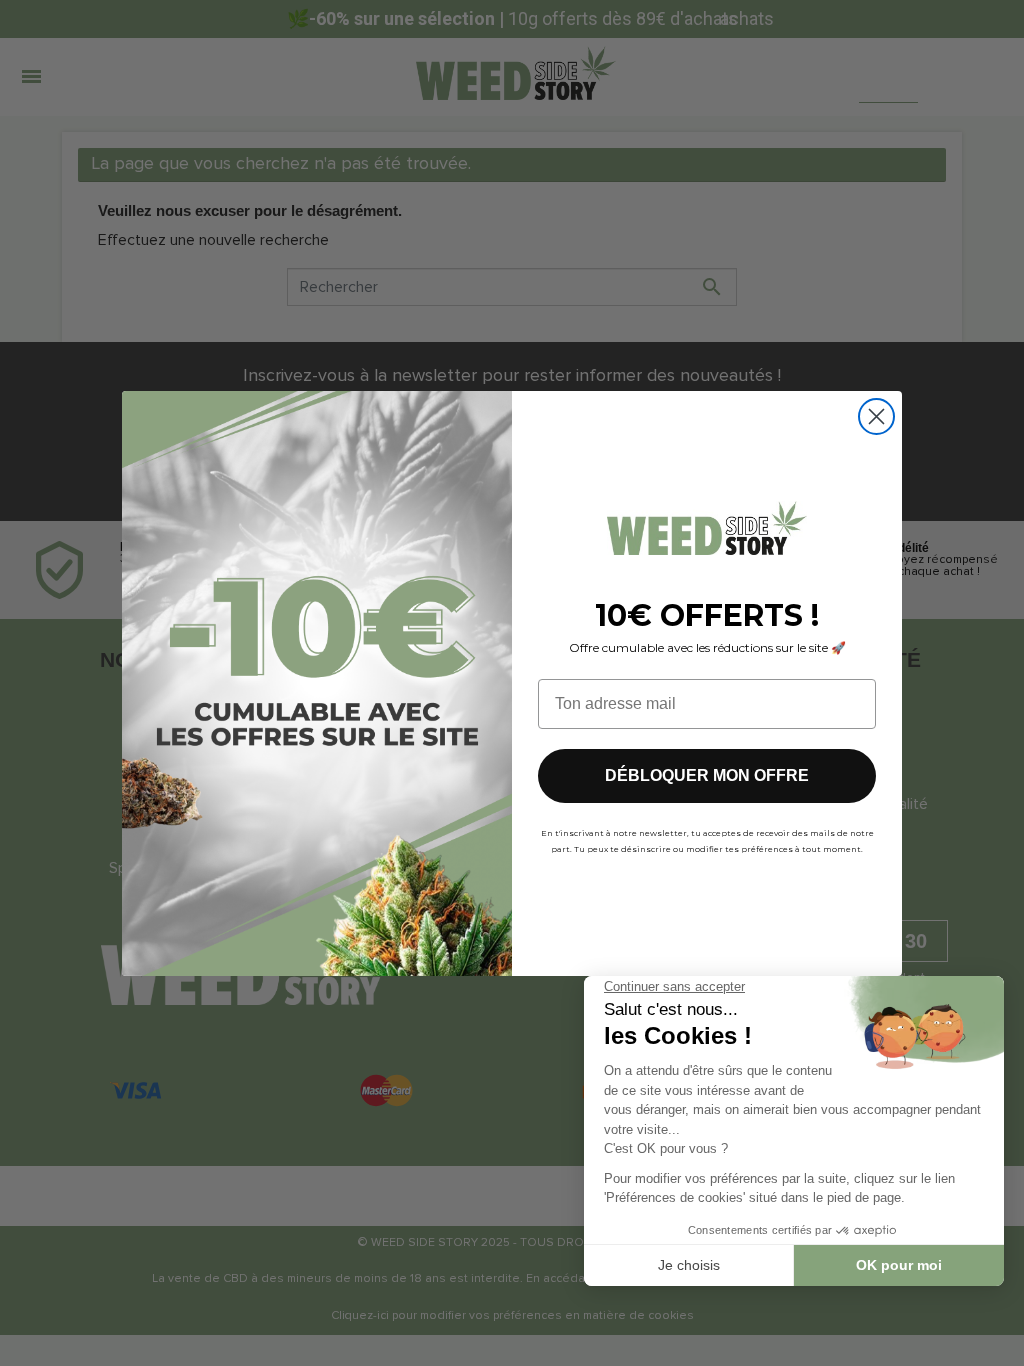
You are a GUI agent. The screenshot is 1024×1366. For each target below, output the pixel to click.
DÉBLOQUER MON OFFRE (707, 775)
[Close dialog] (876, 416)
